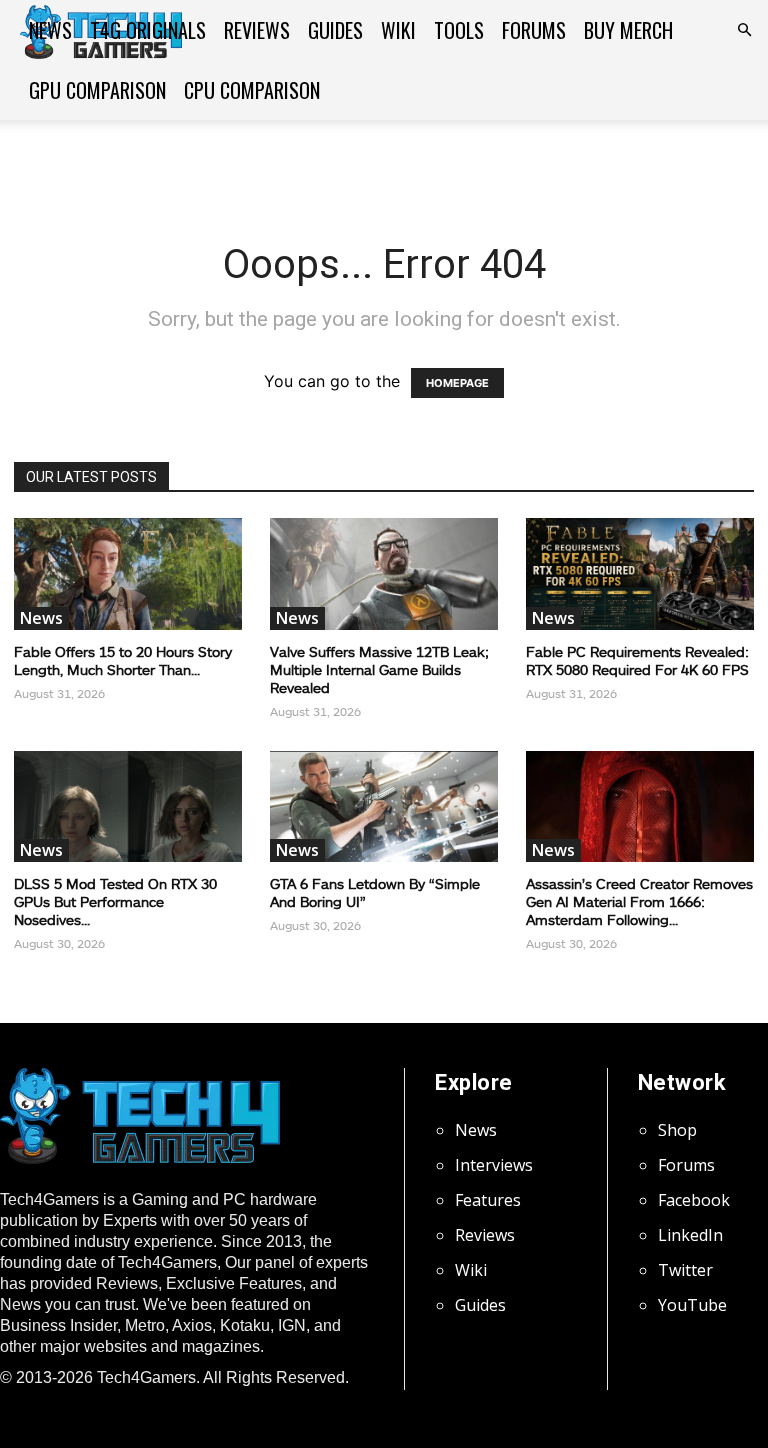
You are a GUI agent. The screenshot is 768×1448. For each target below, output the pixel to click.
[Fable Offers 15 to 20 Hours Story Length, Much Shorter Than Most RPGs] (128, 574)
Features (488, 1200)
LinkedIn (690, 1235)
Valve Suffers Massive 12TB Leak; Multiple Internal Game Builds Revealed (379, 669)
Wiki (398, 30)
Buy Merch (628, 30)
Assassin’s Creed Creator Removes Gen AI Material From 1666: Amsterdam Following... (639, 901)
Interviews (494, 1165)
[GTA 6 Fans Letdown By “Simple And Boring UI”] (384, 807)
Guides (335, 30)
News (50, 30)
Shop (677, 1130)
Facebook (694, 1200)
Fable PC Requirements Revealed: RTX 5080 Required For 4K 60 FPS (637, 660)
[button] (744, 30)
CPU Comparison (252, 90)
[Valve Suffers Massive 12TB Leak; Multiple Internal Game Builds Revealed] (384, 574)
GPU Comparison (97, 90)
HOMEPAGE (457, 383)
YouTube (692, 1305)
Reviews (257, 30)
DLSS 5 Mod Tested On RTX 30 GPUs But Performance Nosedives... (115, 901)
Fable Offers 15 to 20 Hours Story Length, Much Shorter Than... (123, 660)
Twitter (685, 1270)
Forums (534, 30)
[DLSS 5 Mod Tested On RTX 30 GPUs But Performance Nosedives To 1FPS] (128, 807)
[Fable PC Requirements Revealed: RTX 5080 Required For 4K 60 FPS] (640, 574)
